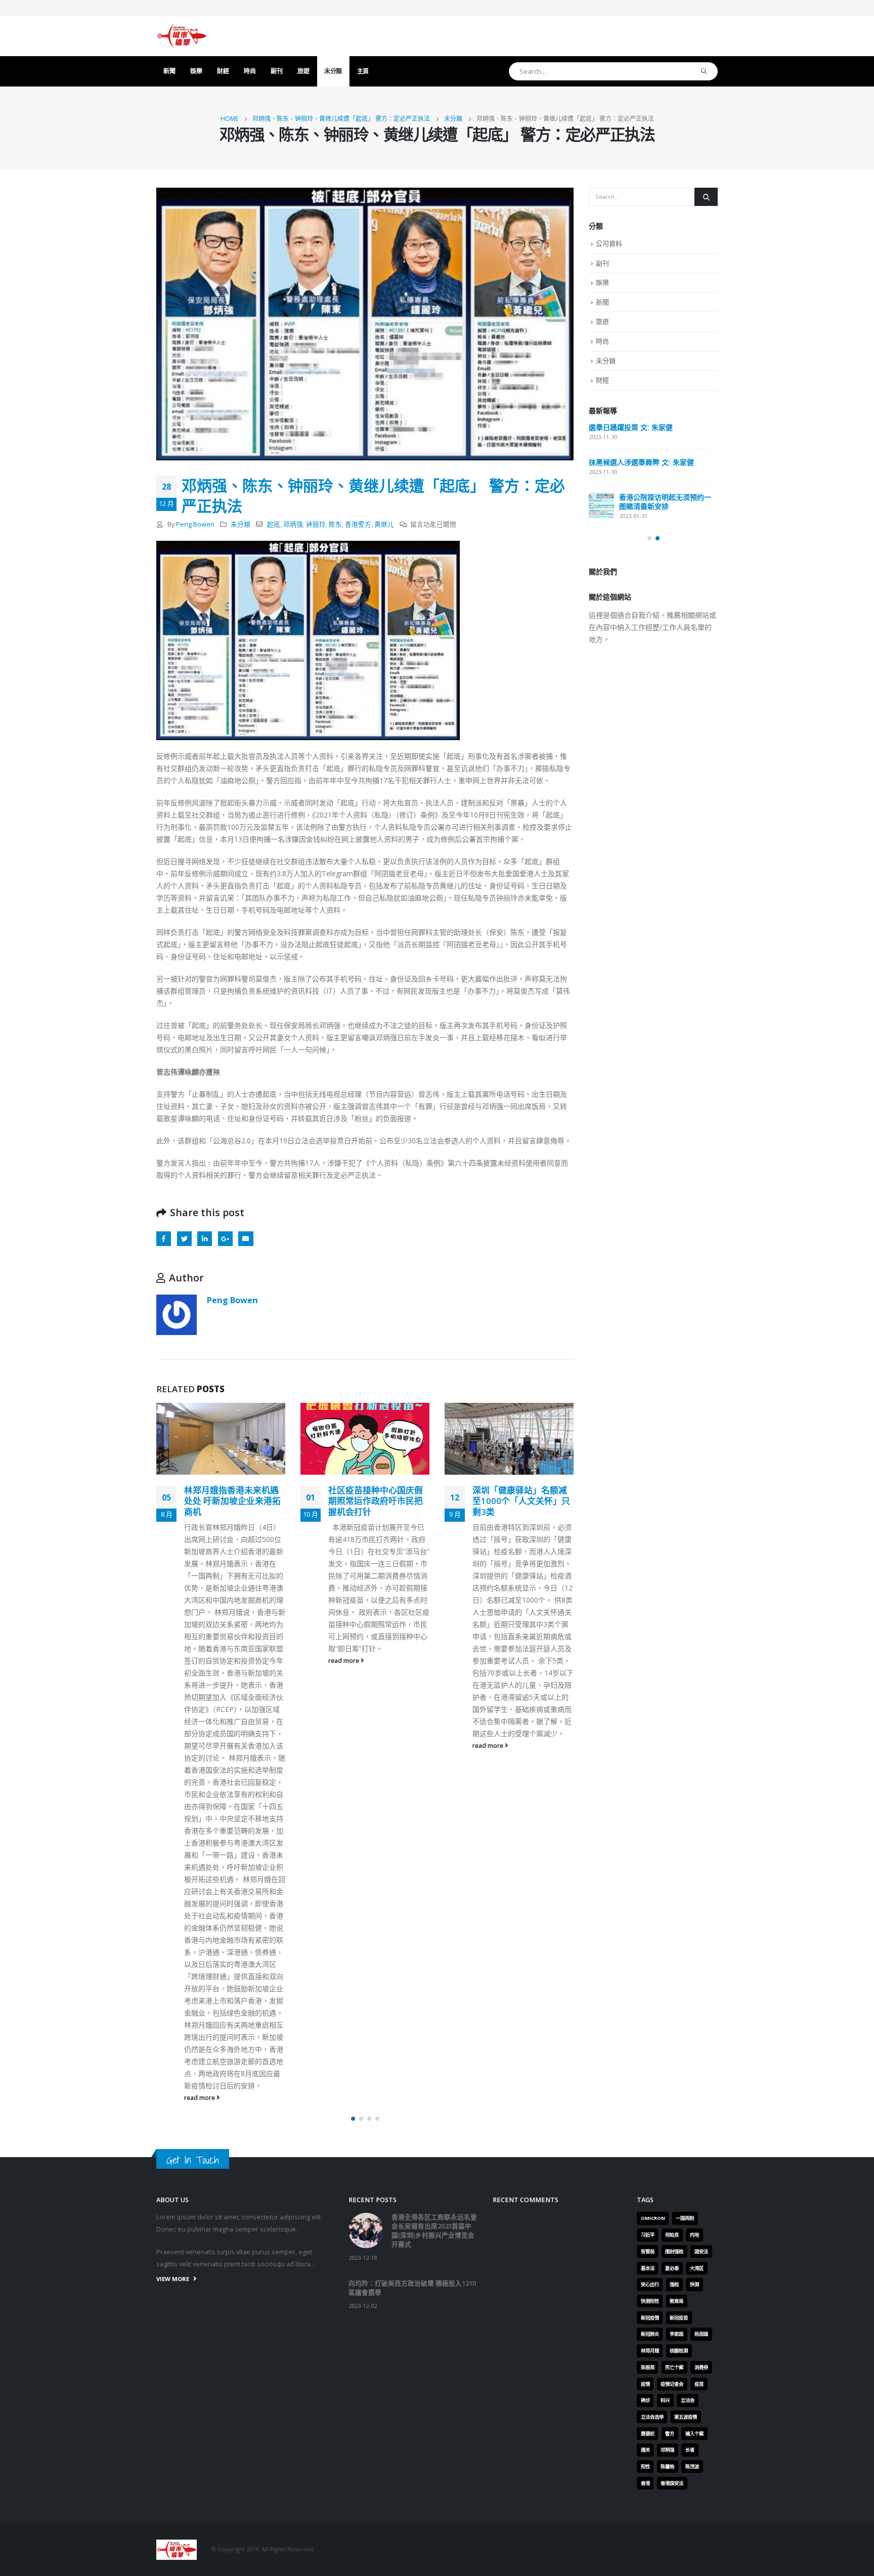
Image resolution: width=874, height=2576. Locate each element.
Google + (225, 1239)
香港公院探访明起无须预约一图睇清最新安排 (665, 502)
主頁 (363, 71)
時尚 (250, 71)
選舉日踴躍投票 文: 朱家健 (631, 427)
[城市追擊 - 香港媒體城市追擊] (182, 36)
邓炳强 (293, 524)
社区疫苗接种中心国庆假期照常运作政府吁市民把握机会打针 (233, 1501)
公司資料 (609, 243)
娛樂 (196, 71)
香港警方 (358, 524)
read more (202, 1661)
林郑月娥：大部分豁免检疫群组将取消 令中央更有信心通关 (521, 1501)
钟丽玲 (316, 524)
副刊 (276, 71)
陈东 (335, 524)
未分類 (333, 71)
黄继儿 (384, 524)
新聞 (169, 71)
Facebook (164, 1239)
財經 (223, 71)
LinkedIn (205, 1239)
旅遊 (303, 71)
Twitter (184, 1239)
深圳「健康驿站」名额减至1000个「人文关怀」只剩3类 (379, 1501)
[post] (601, 505)
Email (246, 1239)
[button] (353, 2476)
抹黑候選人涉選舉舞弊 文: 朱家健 (641, 462)
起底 (274, 524)
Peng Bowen (195, 524)
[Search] (704, 71)
